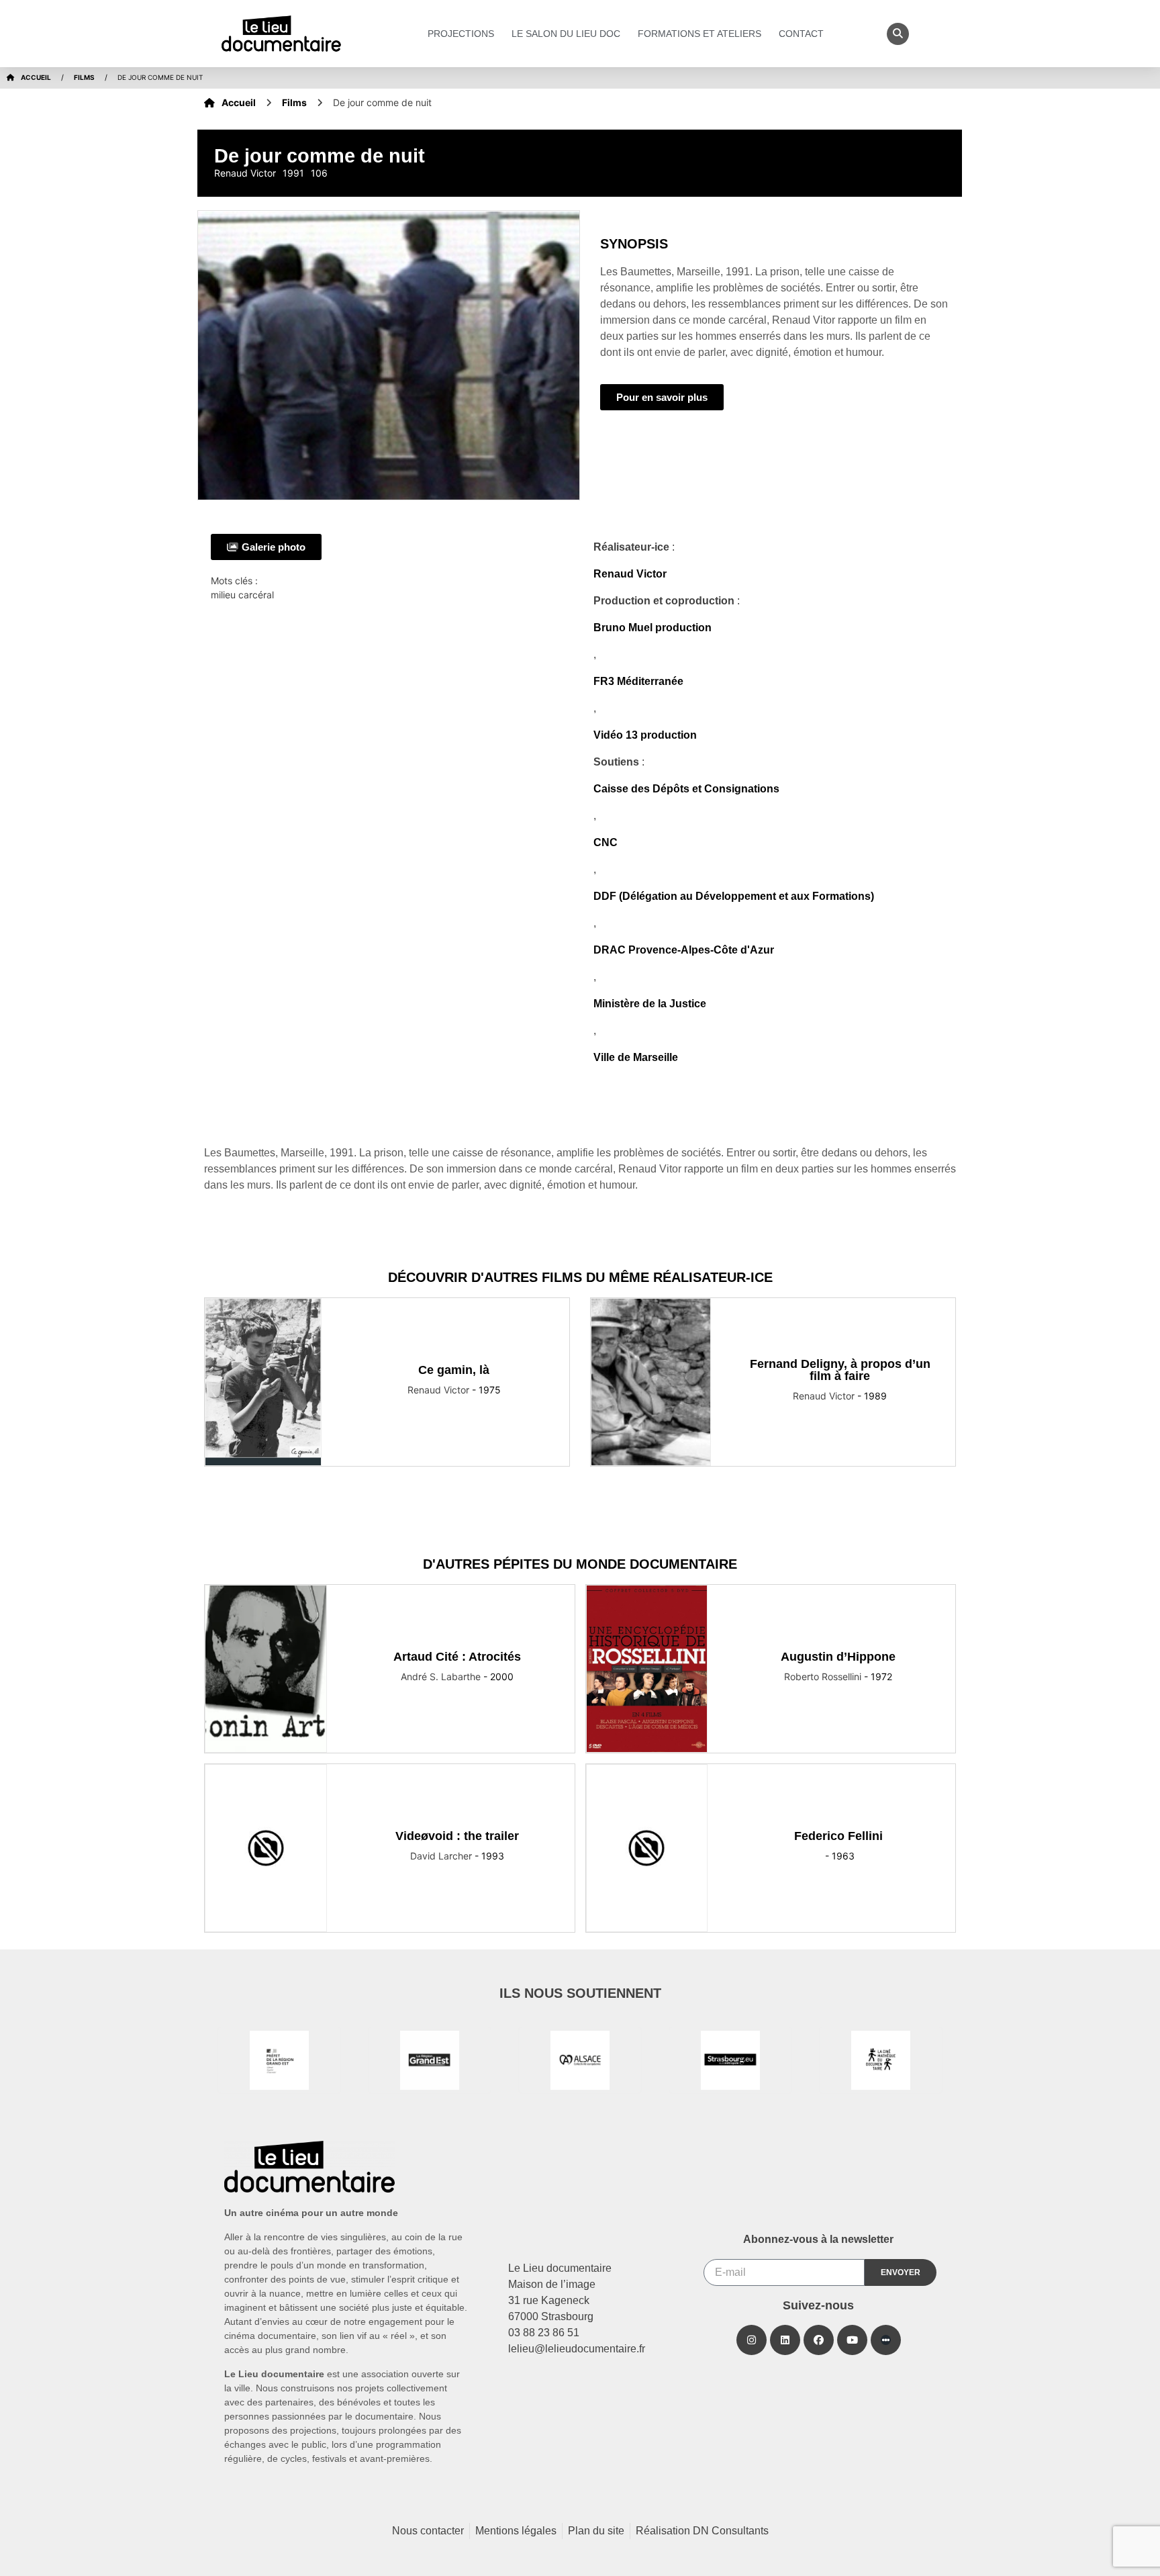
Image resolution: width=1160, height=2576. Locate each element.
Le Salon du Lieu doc (566, 34)
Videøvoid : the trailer (457, 1836)
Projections (461, 34)
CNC (606, 842)
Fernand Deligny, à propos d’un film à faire (840, 1370)
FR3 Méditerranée (638, 681)
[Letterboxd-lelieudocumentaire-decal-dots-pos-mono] (886, 2340)
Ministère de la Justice (650, 1004)
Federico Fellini (838, 1836)
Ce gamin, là (454, 1370)
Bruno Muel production (652, 628)
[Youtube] (852, 2340)
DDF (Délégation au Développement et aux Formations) (734, 896)
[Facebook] (819, 2340)
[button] (898, 34)
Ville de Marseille (636, 1057)
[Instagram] (752, 2340)
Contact (801, 34)
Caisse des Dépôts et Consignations (686, 789)
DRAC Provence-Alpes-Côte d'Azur (684, 950)
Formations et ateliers (699, 34)
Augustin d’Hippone (838, 1657)
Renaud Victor (630, 574)
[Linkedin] (785, 2340)
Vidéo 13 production (645, 735)
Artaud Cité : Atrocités (457, 1657)
